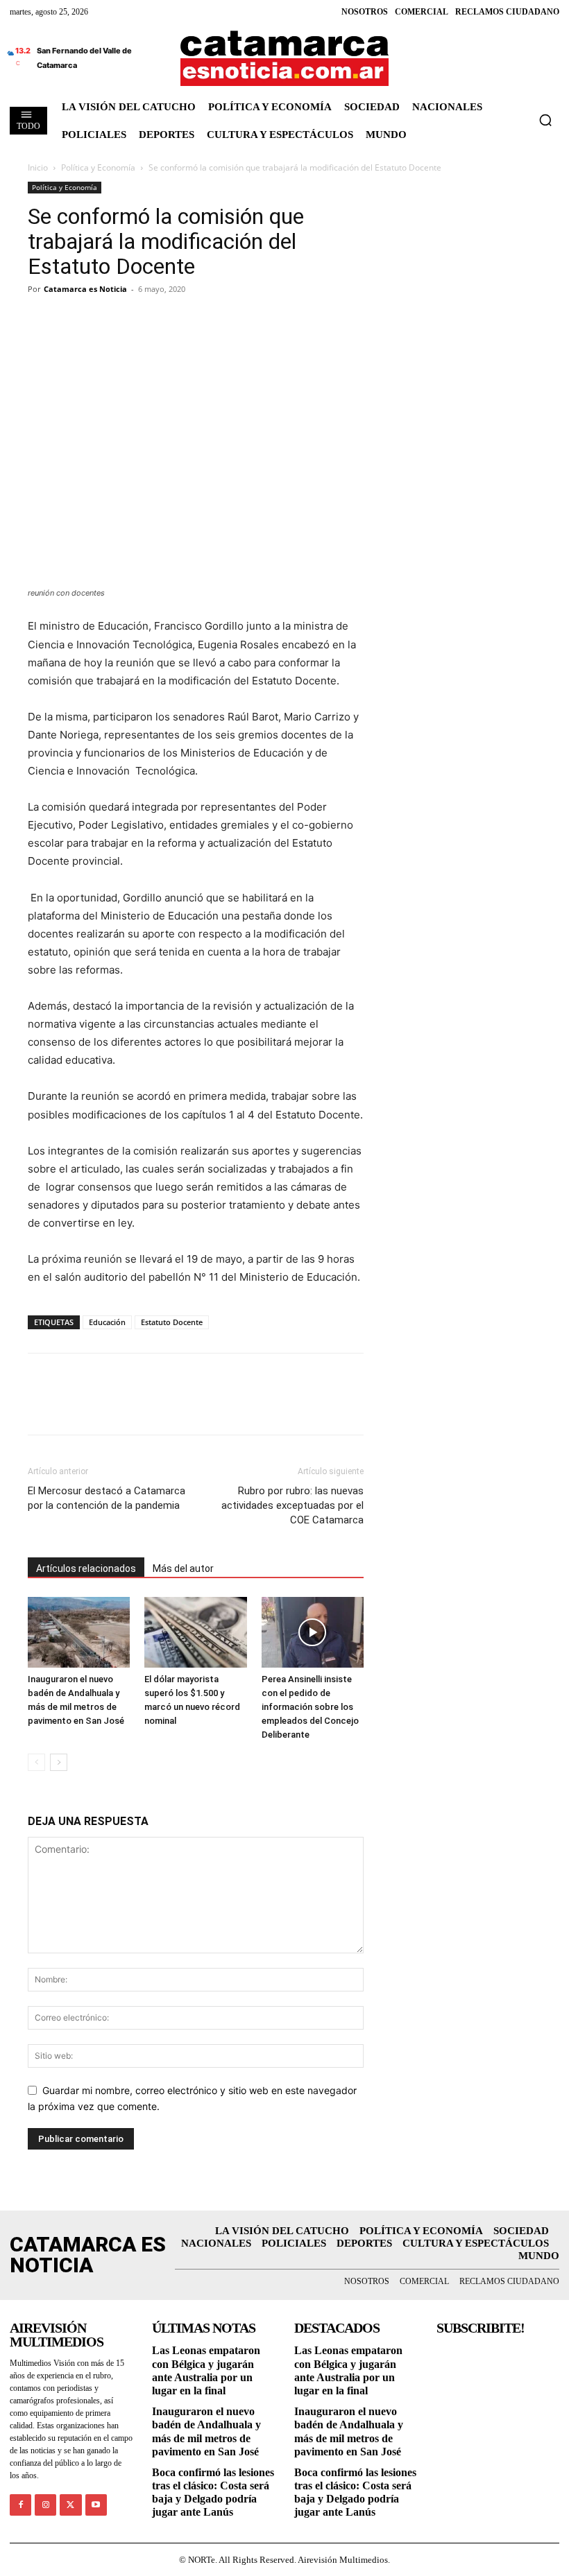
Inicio (38, 167)
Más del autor (183, 1568)
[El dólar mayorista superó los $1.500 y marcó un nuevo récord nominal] (195, 1632)
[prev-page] (36, 1762)
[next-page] (59, 1762)
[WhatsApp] (137, 320)
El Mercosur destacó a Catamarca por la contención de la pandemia (107, 1498)
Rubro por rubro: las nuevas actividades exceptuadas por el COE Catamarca (292, 1505)
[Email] (169, 320)
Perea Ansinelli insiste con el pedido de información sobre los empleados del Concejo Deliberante (310, 1707)
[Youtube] (96, 2505)
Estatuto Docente (172, 1322)
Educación (107, 1322)
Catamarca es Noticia (85, 289)
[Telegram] (105, 320)
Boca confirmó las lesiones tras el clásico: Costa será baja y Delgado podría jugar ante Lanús (213, 2492)
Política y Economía (98, 167)
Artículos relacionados (86, 1568)
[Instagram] (45, 2505)
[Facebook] (42, 320)
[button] (545, 120)
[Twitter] (74, 320)
